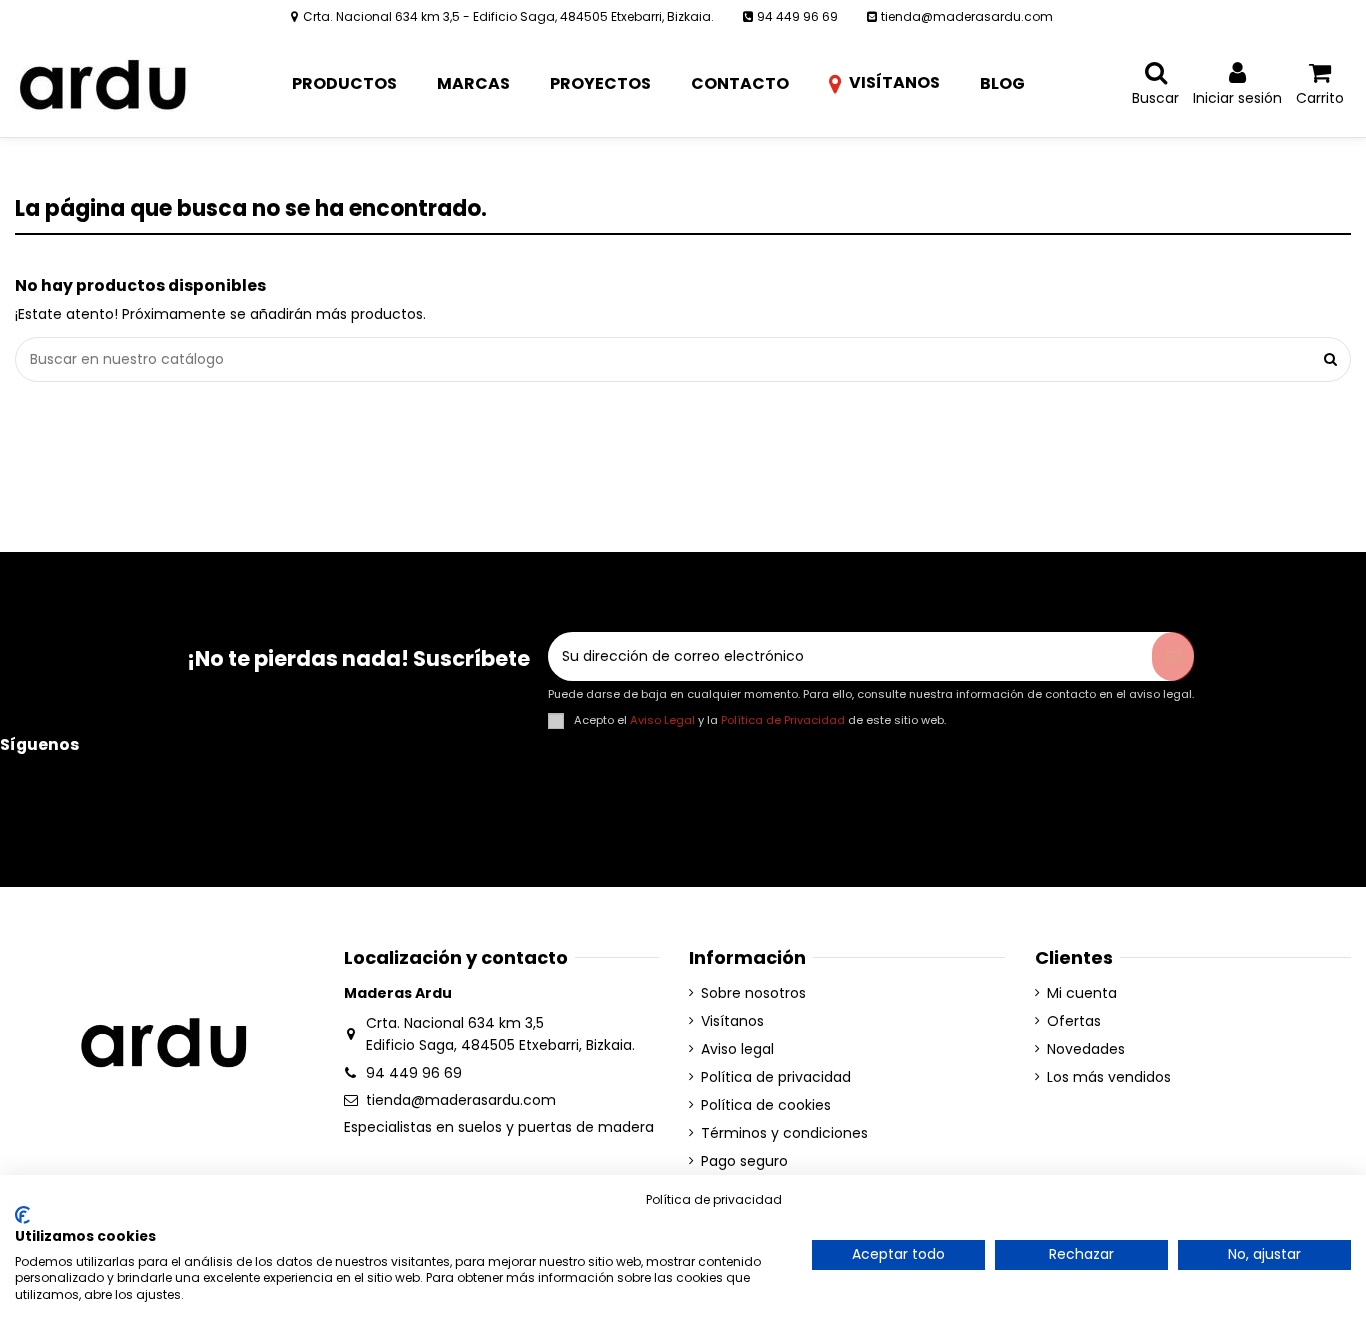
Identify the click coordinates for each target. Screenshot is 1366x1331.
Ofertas (1074, 1021)
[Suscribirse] (1173, 656)
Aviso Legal (662, 720)
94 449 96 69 (414, 1073)
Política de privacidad (776, 1077)
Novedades (1086, 1049)
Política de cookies (766, 1105)
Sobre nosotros (753, 993)
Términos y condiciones (784, 1133)
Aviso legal (737, 1049)
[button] (344, 84)
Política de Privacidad (783, 720)
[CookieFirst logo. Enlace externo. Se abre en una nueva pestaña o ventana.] (22, 1215)
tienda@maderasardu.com (461, 1100)
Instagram (36, 795)
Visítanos (732, 1021)
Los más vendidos (1109, 1077)
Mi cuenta (1082, 993)
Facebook (34, 773)
